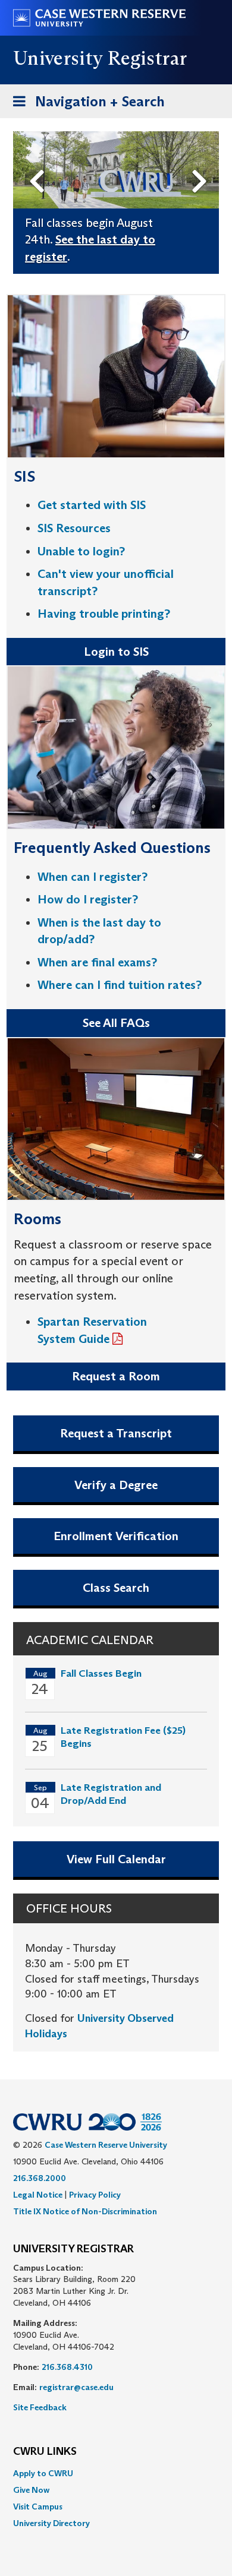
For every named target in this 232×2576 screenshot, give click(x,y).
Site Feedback (40, 2407)
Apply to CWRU (43, 2473)
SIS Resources (74, 528)
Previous (39, 162)
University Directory (51, 2523)
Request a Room (116, 1376)
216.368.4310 (67, 2367)
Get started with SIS (92, 505)
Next (203, 162)
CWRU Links (45, 2452)
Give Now (31, 2490)
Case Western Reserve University (106, 2145)
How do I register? (88, 899)
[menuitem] (116, 2473)
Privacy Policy (95, 2195)
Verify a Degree (116, 1485)
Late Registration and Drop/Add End (111, 1794)
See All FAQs (116, 1023)
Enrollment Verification (116, 1536)
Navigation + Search (85, 105)
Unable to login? (81, 551)
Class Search (116, 1588)
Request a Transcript (116, 1433)
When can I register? (93, 877)
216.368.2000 (40, 2178)
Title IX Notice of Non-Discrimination (85, 2211)
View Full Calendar (116, 1859)
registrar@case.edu (76, 2387)
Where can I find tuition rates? (120, 985)
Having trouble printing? (104, 614)
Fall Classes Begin (101, 1673)
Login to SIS (116, 652)
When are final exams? (97, 962)
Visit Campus (38, 2507)
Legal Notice (38, 2195)
